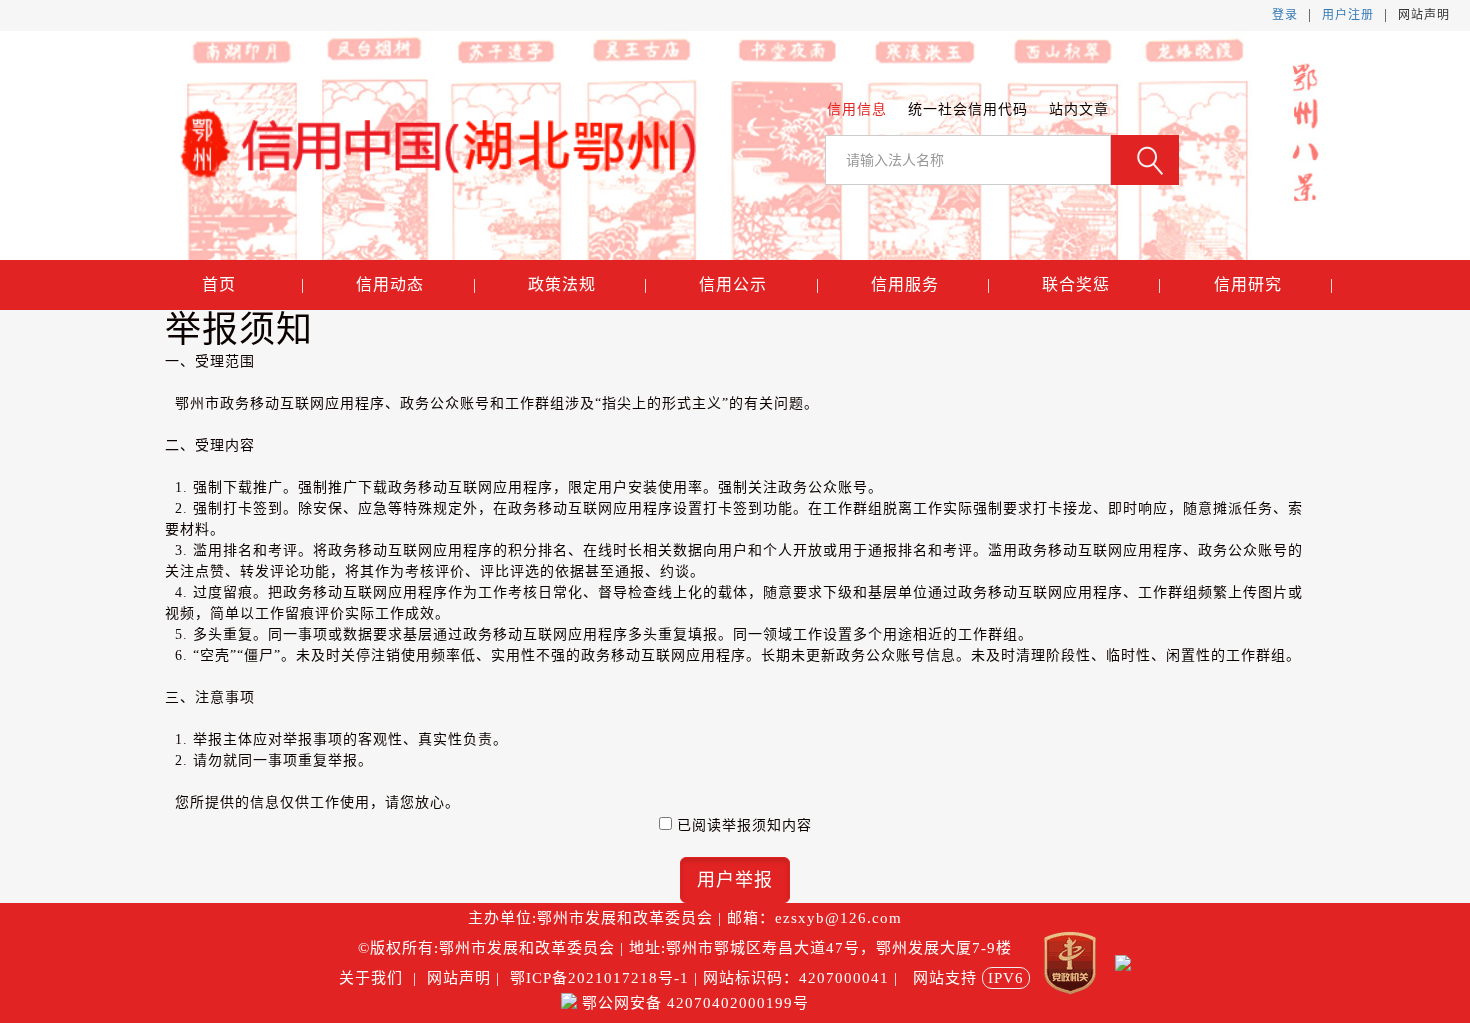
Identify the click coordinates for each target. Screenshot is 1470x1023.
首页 (253, 284)
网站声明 (1424, 15)
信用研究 (1273, 284)
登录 (1285, 15)
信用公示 (759, 284)
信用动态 (416, 284)
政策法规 (588, 284)
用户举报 (735, 880)
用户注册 (1348, 15)
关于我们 (373, 978)
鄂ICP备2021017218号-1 (599, 978)
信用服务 (930, 284)
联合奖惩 (1102, 284)
